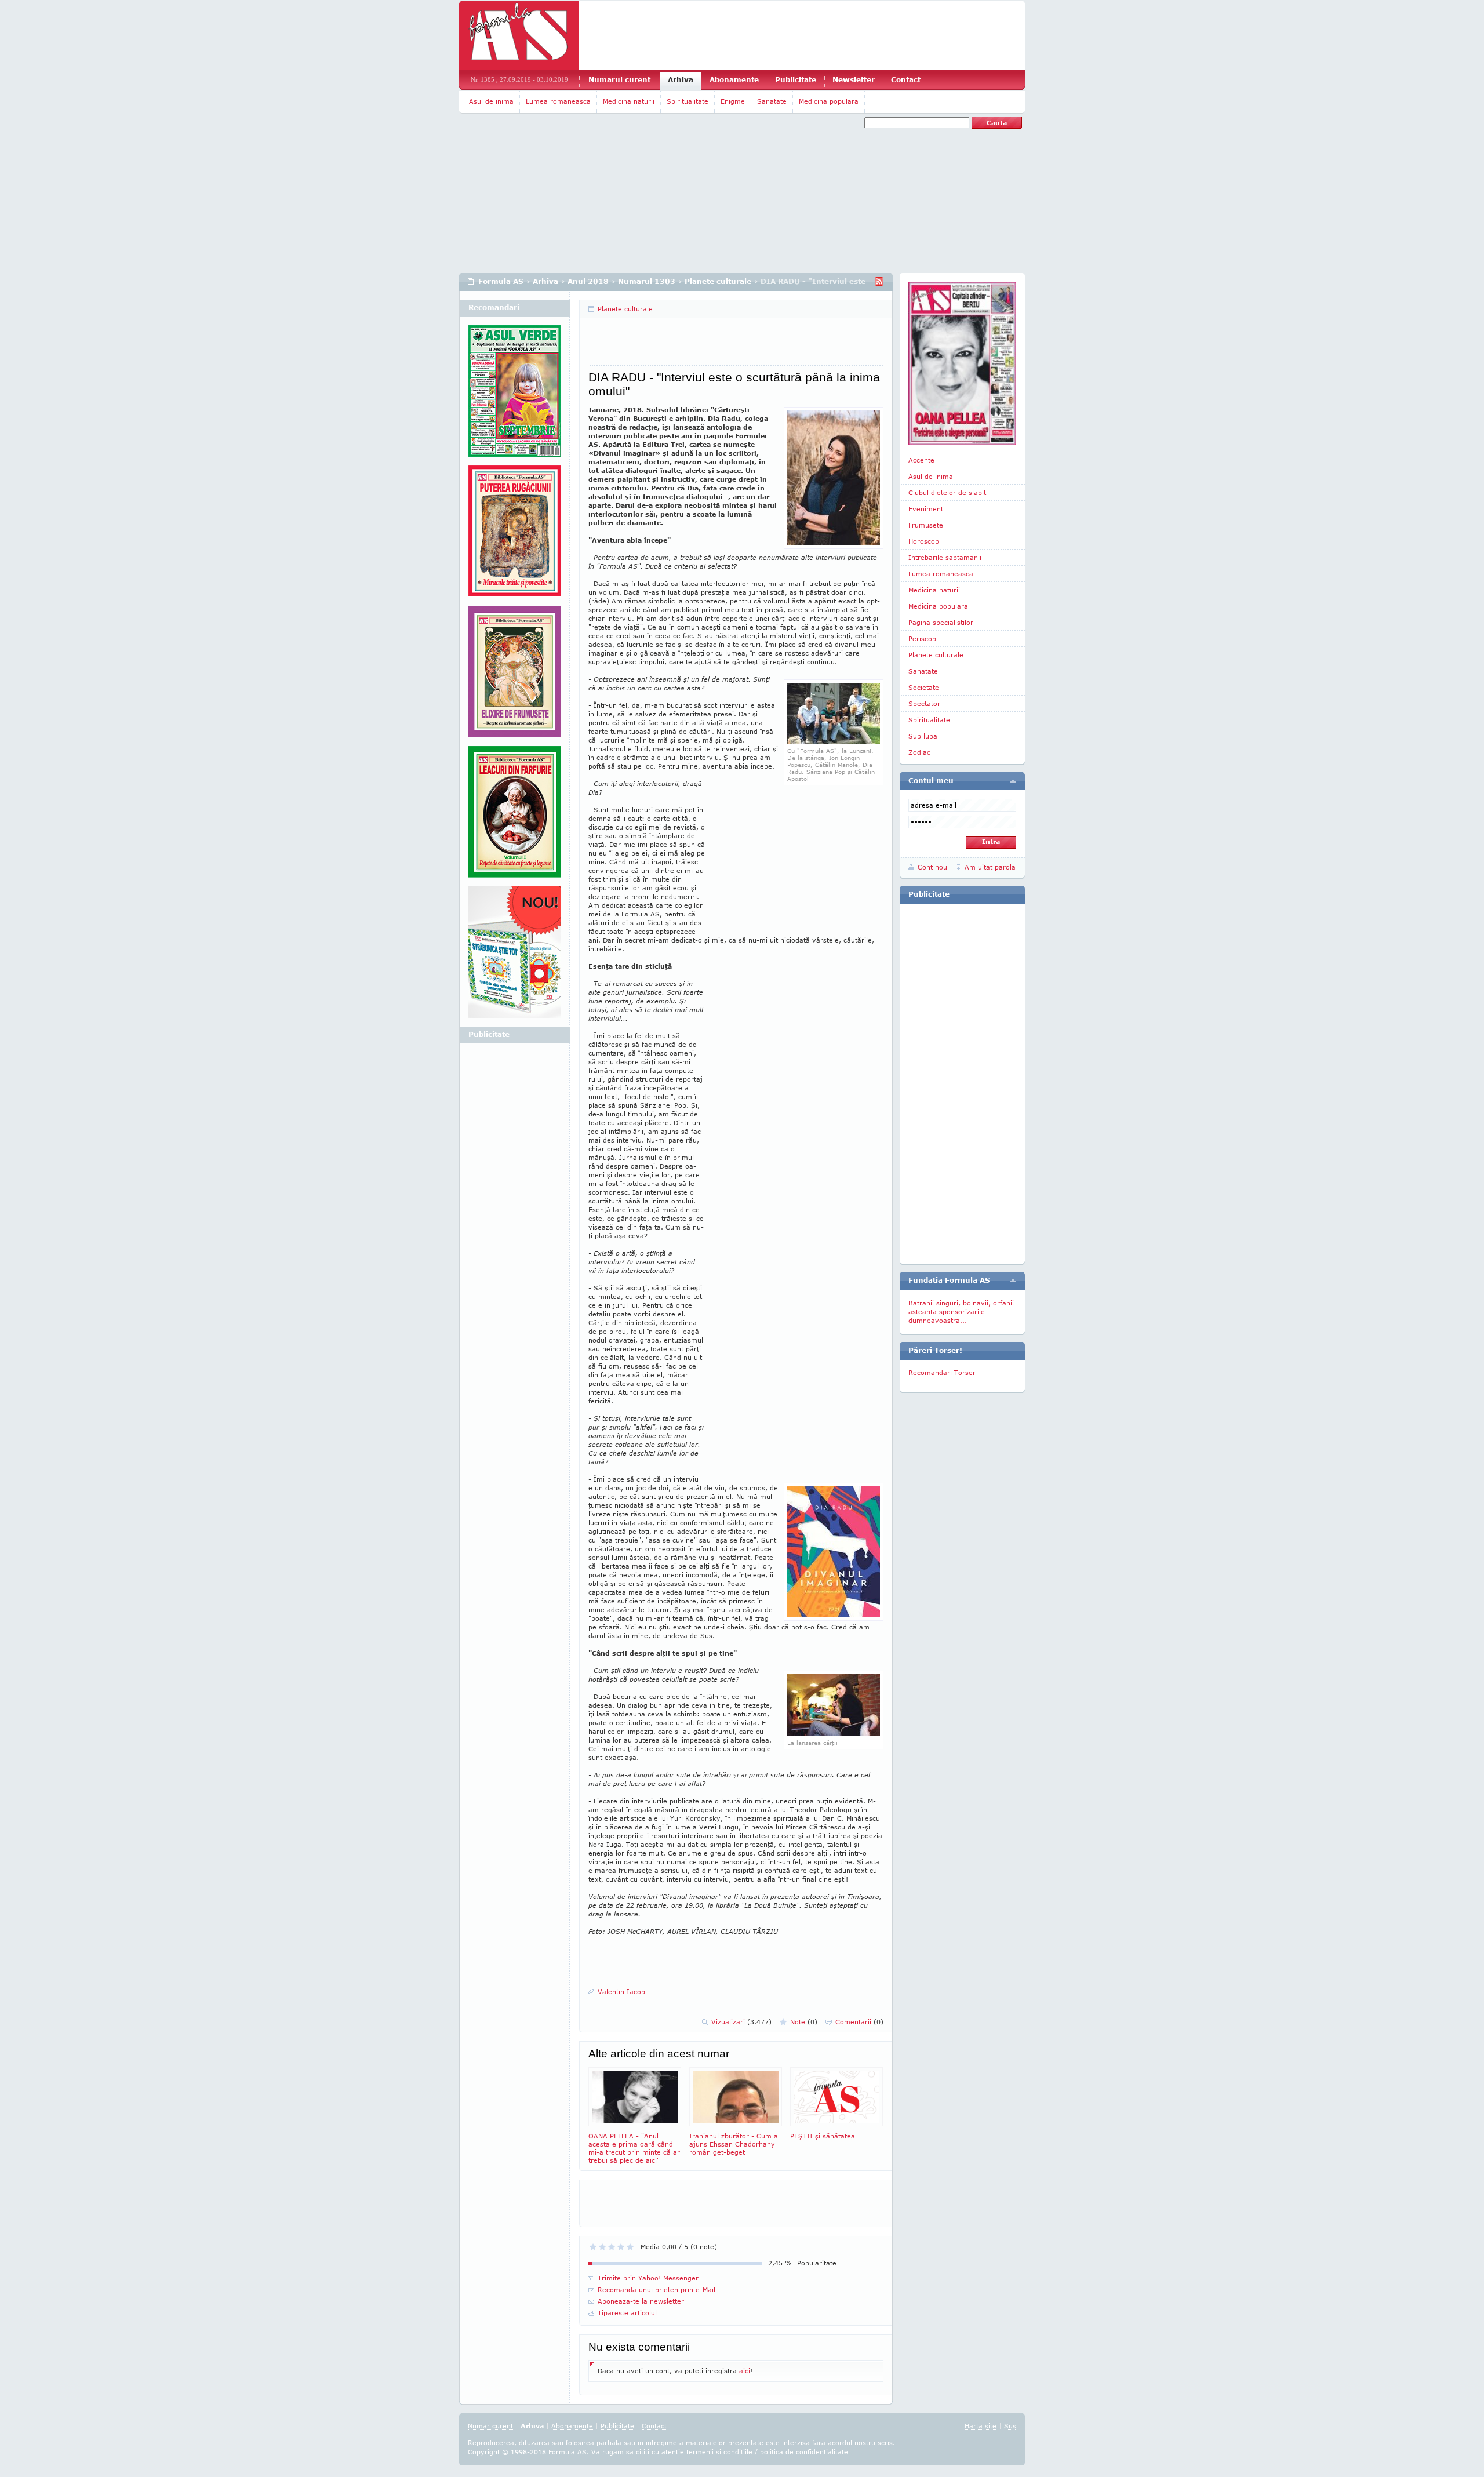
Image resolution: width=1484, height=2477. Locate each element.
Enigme (733, 101)
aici (745, 2371)
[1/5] (593, 2247)
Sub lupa (923, 736)
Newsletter (854, 80)
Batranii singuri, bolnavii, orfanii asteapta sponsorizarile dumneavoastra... (961, 1312)
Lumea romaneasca (558, 101)
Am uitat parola (990, 867)
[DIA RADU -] (834, 742)
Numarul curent (619, 80)
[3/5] (612, 2247)
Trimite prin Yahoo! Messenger (648, 2278)
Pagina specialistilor (941, 622)
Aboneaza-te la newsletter (641, 2301)
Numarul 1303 (647, 281)
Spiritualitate (688, 101)
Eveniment (926, 509)
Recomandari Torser (942, 1372)
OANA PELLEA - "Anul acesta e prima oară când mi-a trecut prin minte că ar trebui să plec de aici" (634, 2148)
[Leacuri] (515, 536)
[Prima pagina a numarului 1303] (962, 363)
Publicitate (796, 80)
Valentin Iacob (621, 1992)
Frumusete (926, 525)
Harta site (981, 2426)
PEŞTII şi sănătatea (823, 2136)
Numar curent (490, 2426)
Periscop (922, 639)
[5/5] (630, 2247)
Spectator (924, 703)
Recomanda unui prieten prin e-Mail (656, 2289)
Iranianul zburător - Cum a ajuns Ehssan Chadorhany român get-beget (734, 2144)
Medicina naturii (629, 101)
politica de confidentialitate (804, 2452)
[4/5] (621, 2247)
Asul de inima (491, 101)
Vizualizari (741, 2022)
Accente (921, 460)
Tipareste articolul (627, 2313)
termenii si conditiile (719, 2452)
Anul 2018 (588, 281)
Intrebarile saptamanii (945, 557)
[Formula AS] (519, 35)
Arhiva (681, 80)
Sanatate (772, 101)
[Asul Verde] (515, 395)
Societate (924, 687)
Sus (1010, 2426)
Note (804, 2022)
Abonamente (734, 80)
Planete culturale (718, 281)
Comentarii (859, 2022)
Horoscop (924, 541)
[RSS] (879, 281)
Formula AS (501, 281)
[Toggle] (1013, 781)
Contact (906, 80)
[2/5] (602, 2247)
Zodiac (919, 752)
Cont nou (932, 867)
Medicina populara (829, 101)
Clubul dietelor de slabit (947, 492)
